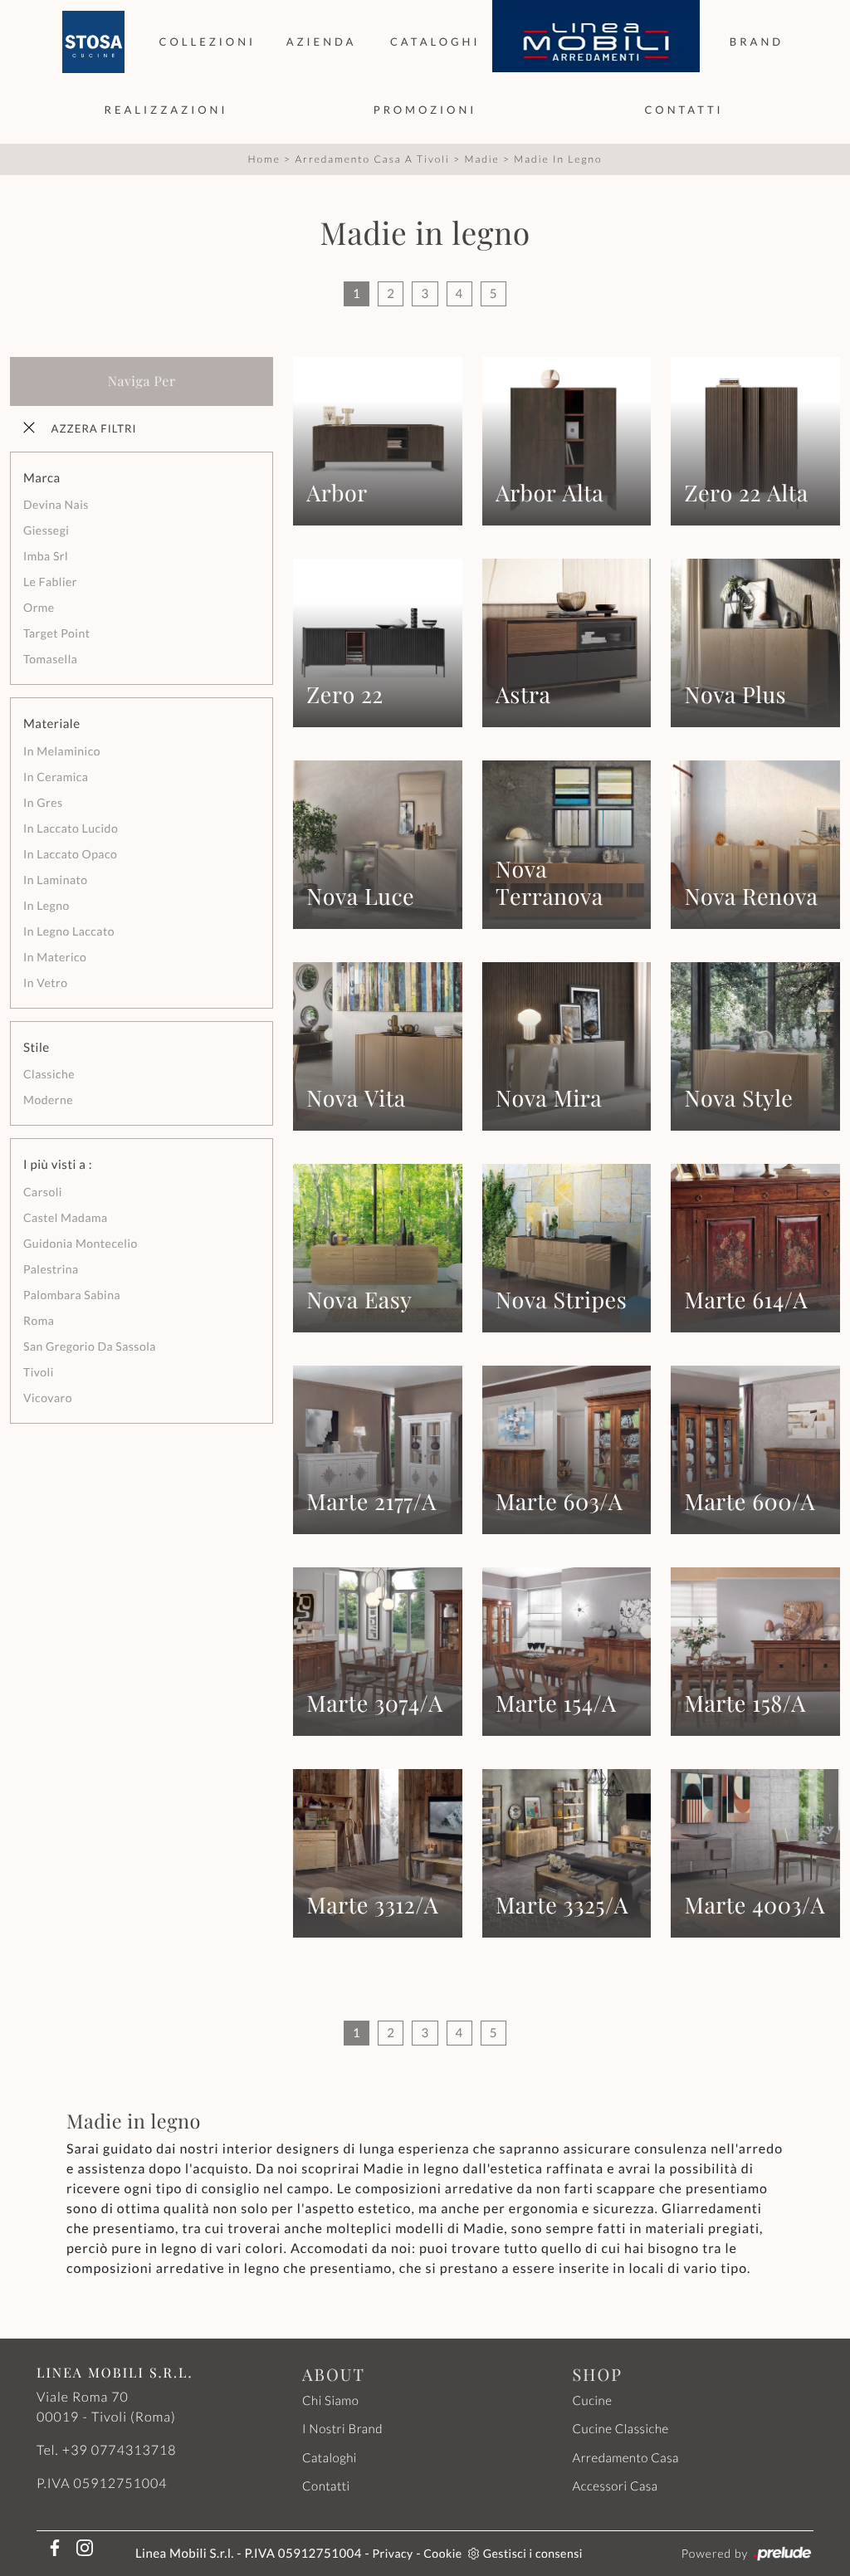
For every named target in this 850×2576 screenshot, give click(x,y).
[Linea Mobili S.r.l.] (596, 42)
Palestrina (51, 1269)
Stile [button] (37, 1048)
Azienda (322, 42)
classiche (49, 1074)
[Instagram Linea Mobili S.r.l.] (80, 2547)
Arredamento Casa (625, 2458)
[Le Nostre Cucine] (93, 42)
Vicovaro (48, 1398)
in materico (55, 957)
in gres (43, 802)
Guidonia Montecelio (81, 1243)
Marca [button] (42, 478)
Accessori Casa (615, 2486)
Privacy (393, 2553)
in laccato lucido (71, 828)
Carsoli (43, 1192)
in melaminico (62, 751)
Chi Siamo (330, 2401)
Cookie (442, 2553)
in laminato (56, 880)
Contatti (684, 110)
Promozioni (425, 110)
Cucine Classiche (620, 2429)
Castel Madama (66, 1217)
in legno (46, 905)
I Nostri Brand (342, 2429)
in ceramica (56, 777)
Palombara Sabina (72, 1295)
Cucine (592, 2401)
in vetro (45, 982)
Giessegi (46, 530)
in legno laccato (69, 931)
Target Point (56, 633)
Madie (481, 159)
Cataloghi (435, 42)
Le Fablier (50, 582)
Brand (757, 42)
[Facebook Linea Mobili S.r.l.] (51, 2547)
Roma (39, 1320)
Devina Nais (56, 504)
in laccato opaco (70, 854)
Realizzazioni (166, 110)
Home (264, 159)
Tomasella (50, 659)
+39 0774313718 (120, 2450)
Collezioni (208, 42)
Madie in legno (558, 159)
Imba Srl (46, 556)
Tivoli (39, 1372)
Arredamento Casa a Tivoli (372, 159)
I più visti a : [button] (58, 1165)
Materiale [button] (52, 724)
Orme (39, 607)
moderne (48, 1100)
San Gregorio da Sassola (90, 1346)
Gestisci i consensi (533, 2553)
